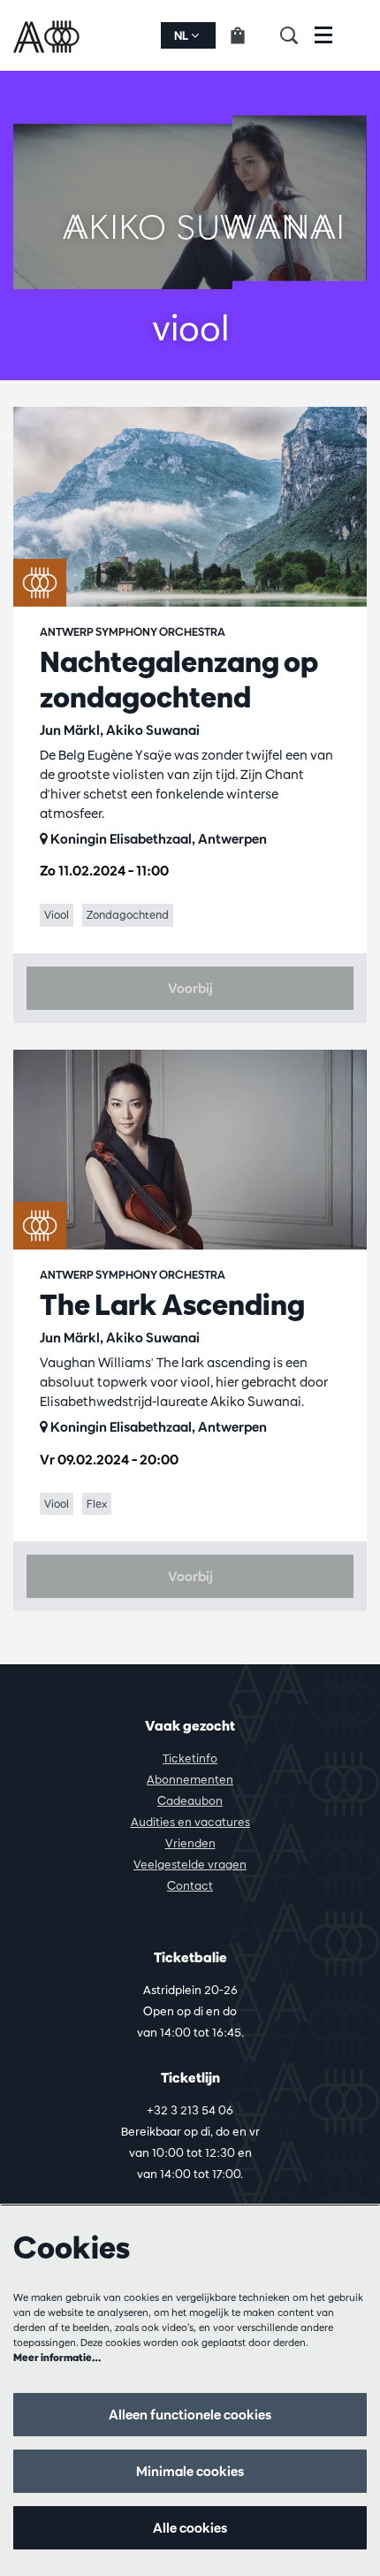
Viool (57, 914)
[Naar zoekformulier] (297, 35)
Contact (190, 1885)
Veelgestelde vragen (190, 1864)
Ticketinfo (190, 1758)
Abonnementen (190, 1779)
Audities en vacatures (190, 1822)
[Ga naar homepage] (48, 35)
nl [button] (182, 35)
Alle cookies (190, 2528)
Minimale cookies (190, 2471)
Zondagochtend (128, 914)
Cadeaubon (190, 1800)
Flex (97, 1503)
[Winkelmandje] (248, 35)
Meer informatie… (57, 2357)
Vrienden (190, 1843)
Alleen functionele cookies (190, 2415)
